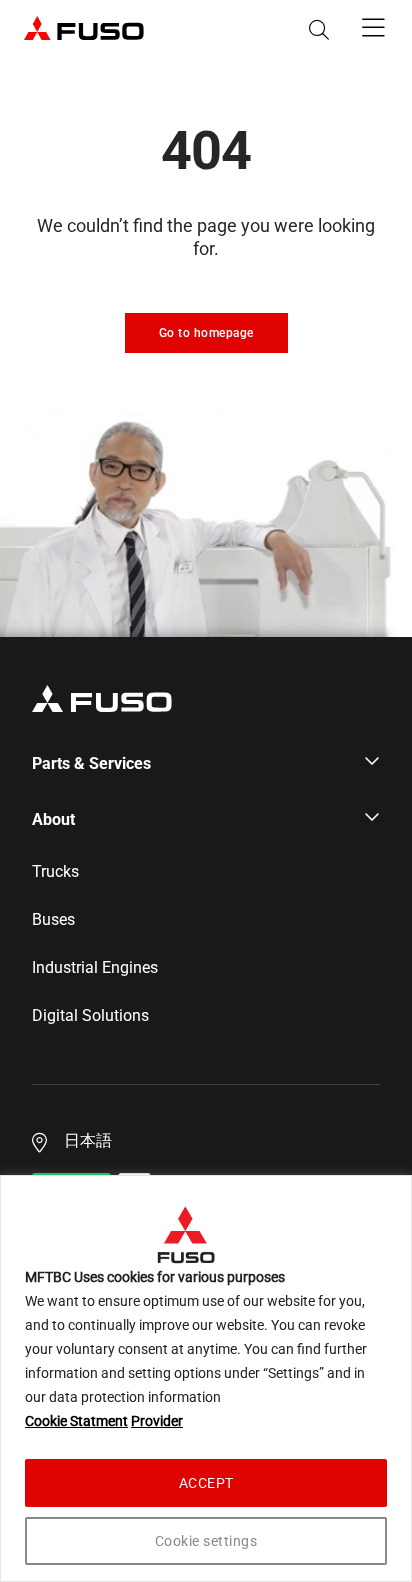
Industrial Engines (95, 968)
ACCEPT (206, 1483)
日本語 (88, 1140)
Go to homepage (206, 333)
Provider (157, 1421)
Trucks (55, 872)
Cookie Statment (76, 1421)
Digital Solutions (90, 1016)
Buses (53, 920)
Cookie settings (206, 1541)
